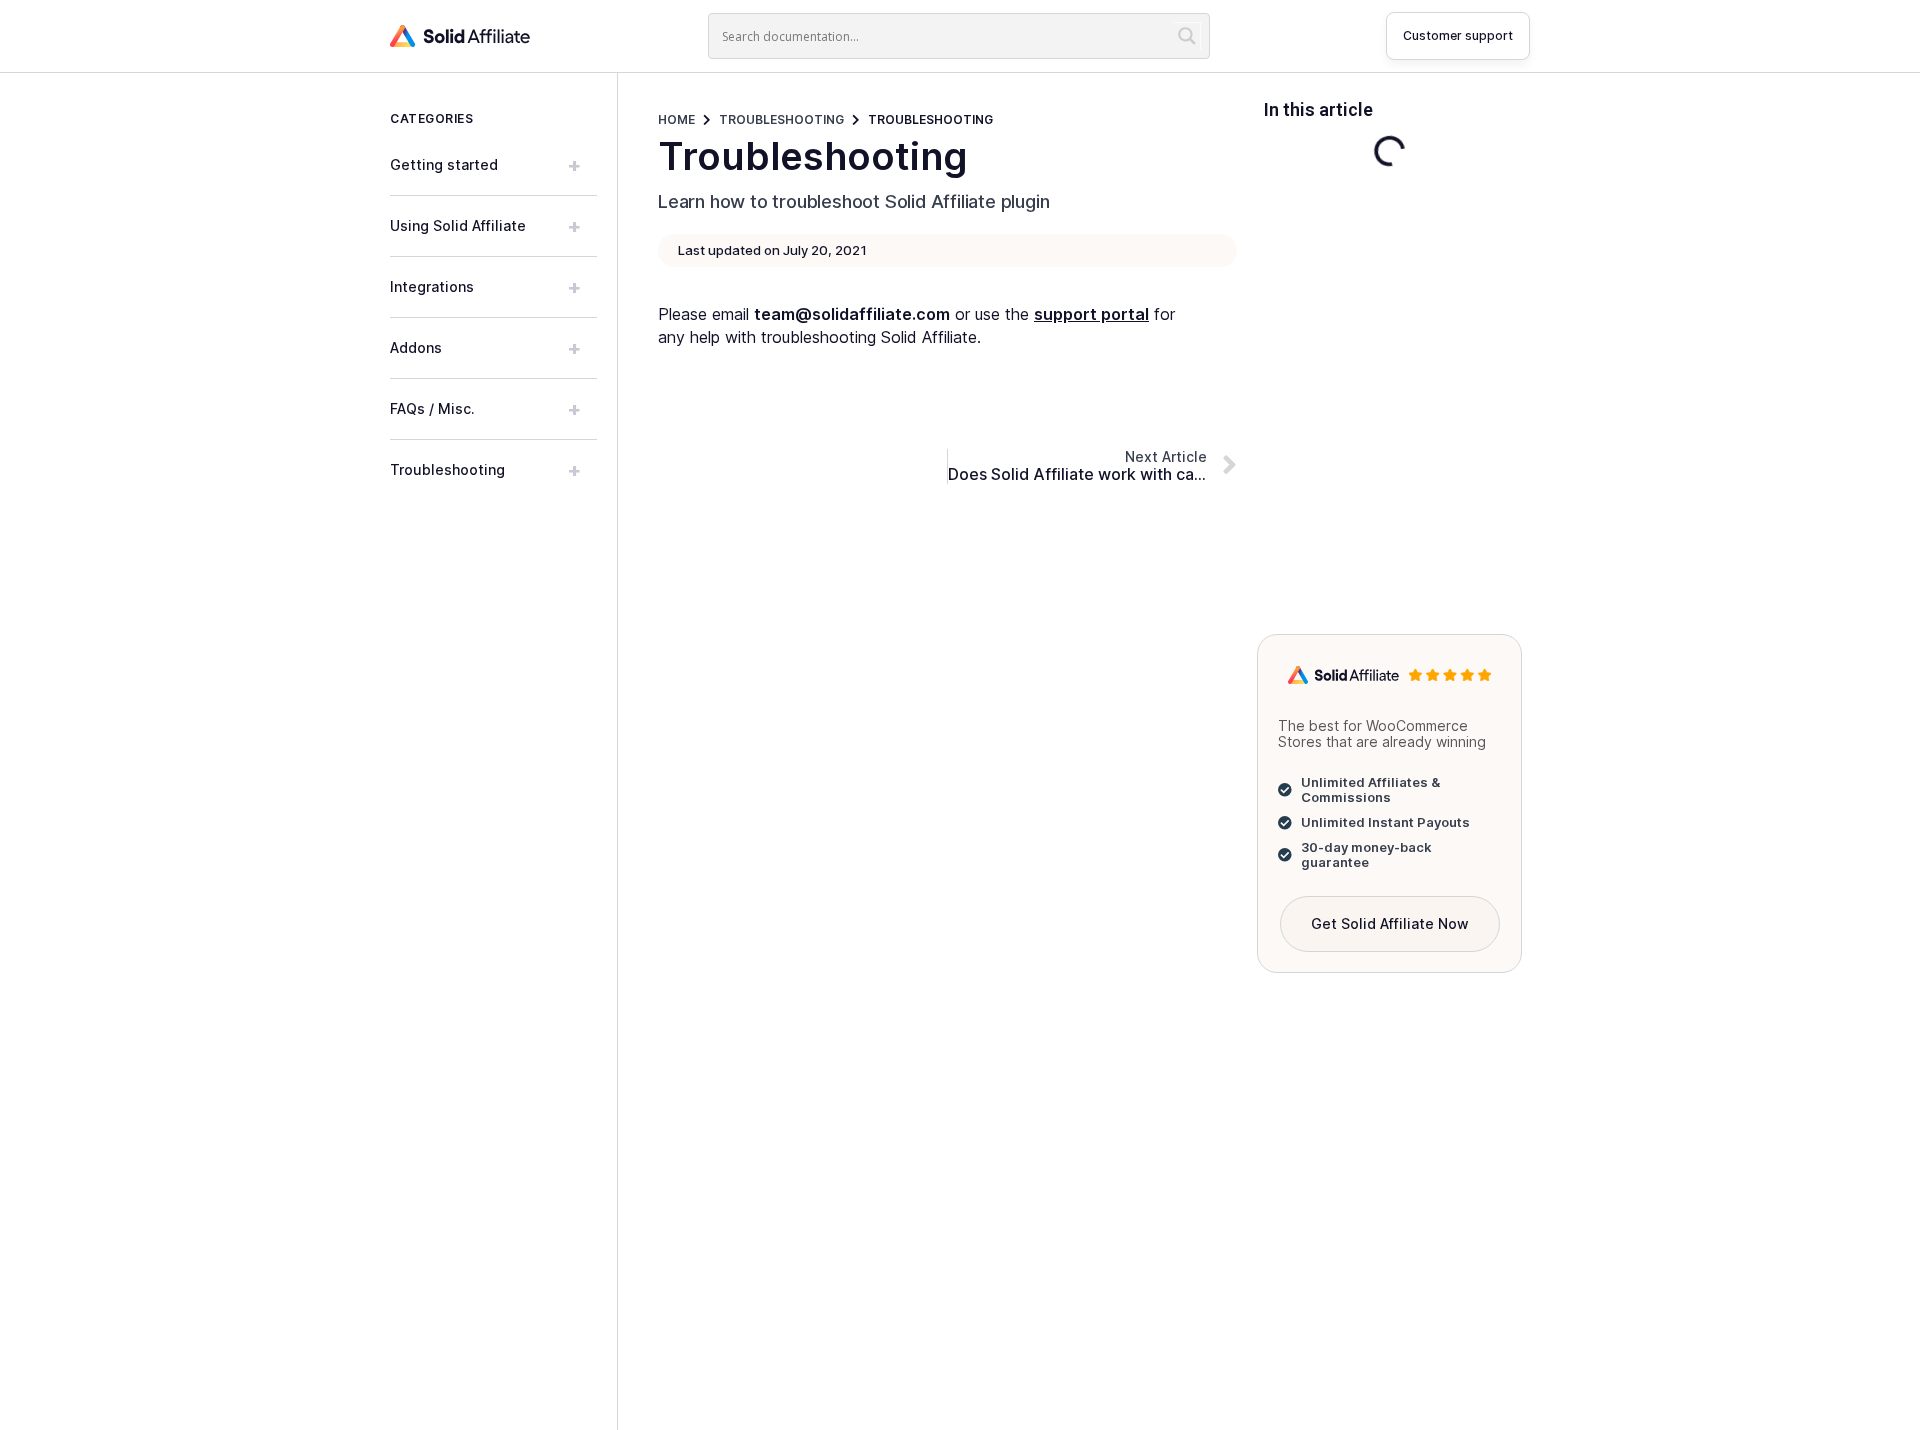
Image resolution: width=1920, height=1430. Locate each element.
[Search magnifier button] (1187, 36)
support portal (1091, 314)
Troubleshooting (485, 470)
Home (676, 119)
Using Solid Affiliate (485, 226)
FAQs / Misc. (485, 409)
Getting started (485, 165)
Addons (485, 348)
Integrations (485, 287)
